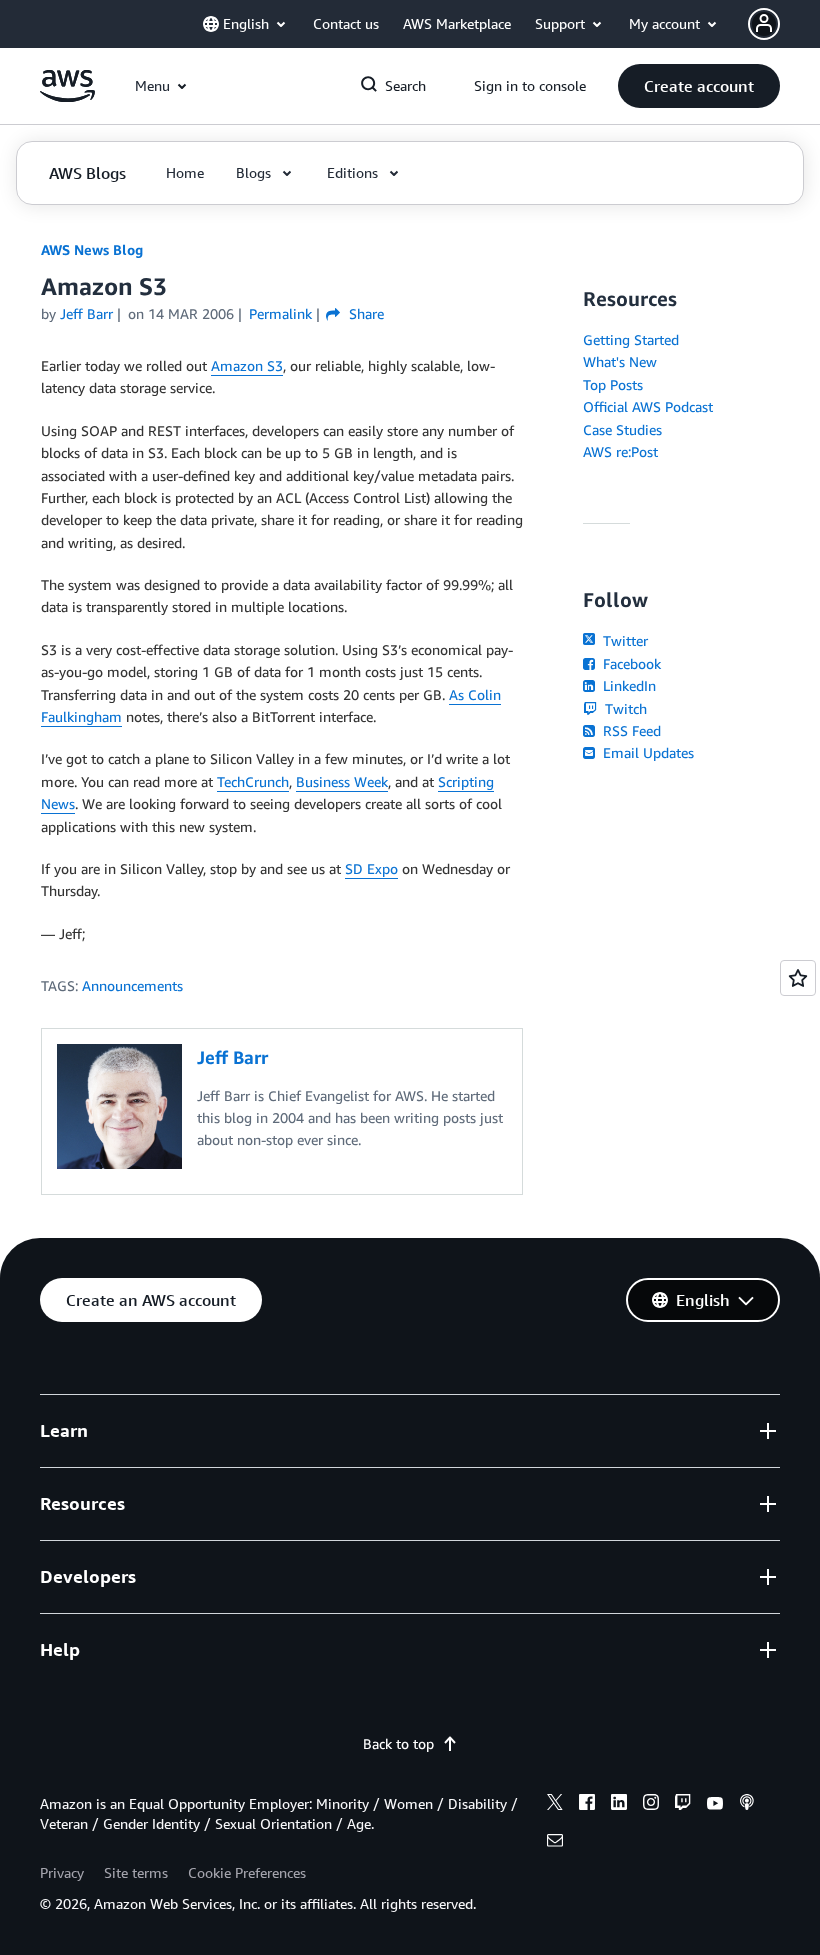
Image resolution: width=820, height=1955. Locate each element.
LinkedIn (627, 685)
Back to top (398, 1743)
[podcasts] (747, 1805)
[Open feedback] (798, 978)
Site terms (136, 1872)
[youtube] (715, 1805)
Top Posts (613, 384)
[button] (699, 86)
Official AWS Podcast (648, 406)
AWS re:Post (620, 451)
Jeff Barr (86, 313)
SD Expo (371, 868)
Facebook (630, 663)
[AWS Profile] (764, 24)
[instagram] (651, 1805)
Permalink (280, 313)
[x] (555, 1805)
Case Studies (622, 429)
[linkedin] (619, 1805)
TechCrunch (253, 781)
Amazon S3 (247, 365)
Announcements (132, 985)
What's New (620, 361)
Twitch (624, 708)
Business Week (342, 781)
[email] (555, 1843)
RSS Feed (630, 730)
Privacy (62, 1872)
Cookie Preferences (247, 1872)
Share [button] (364, 313)
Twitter (623, 640)
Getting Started (631, 339)
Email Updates (646, 752)
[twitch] (683, 1805)
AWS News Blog (92, 249)
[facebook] (587, 1805)
